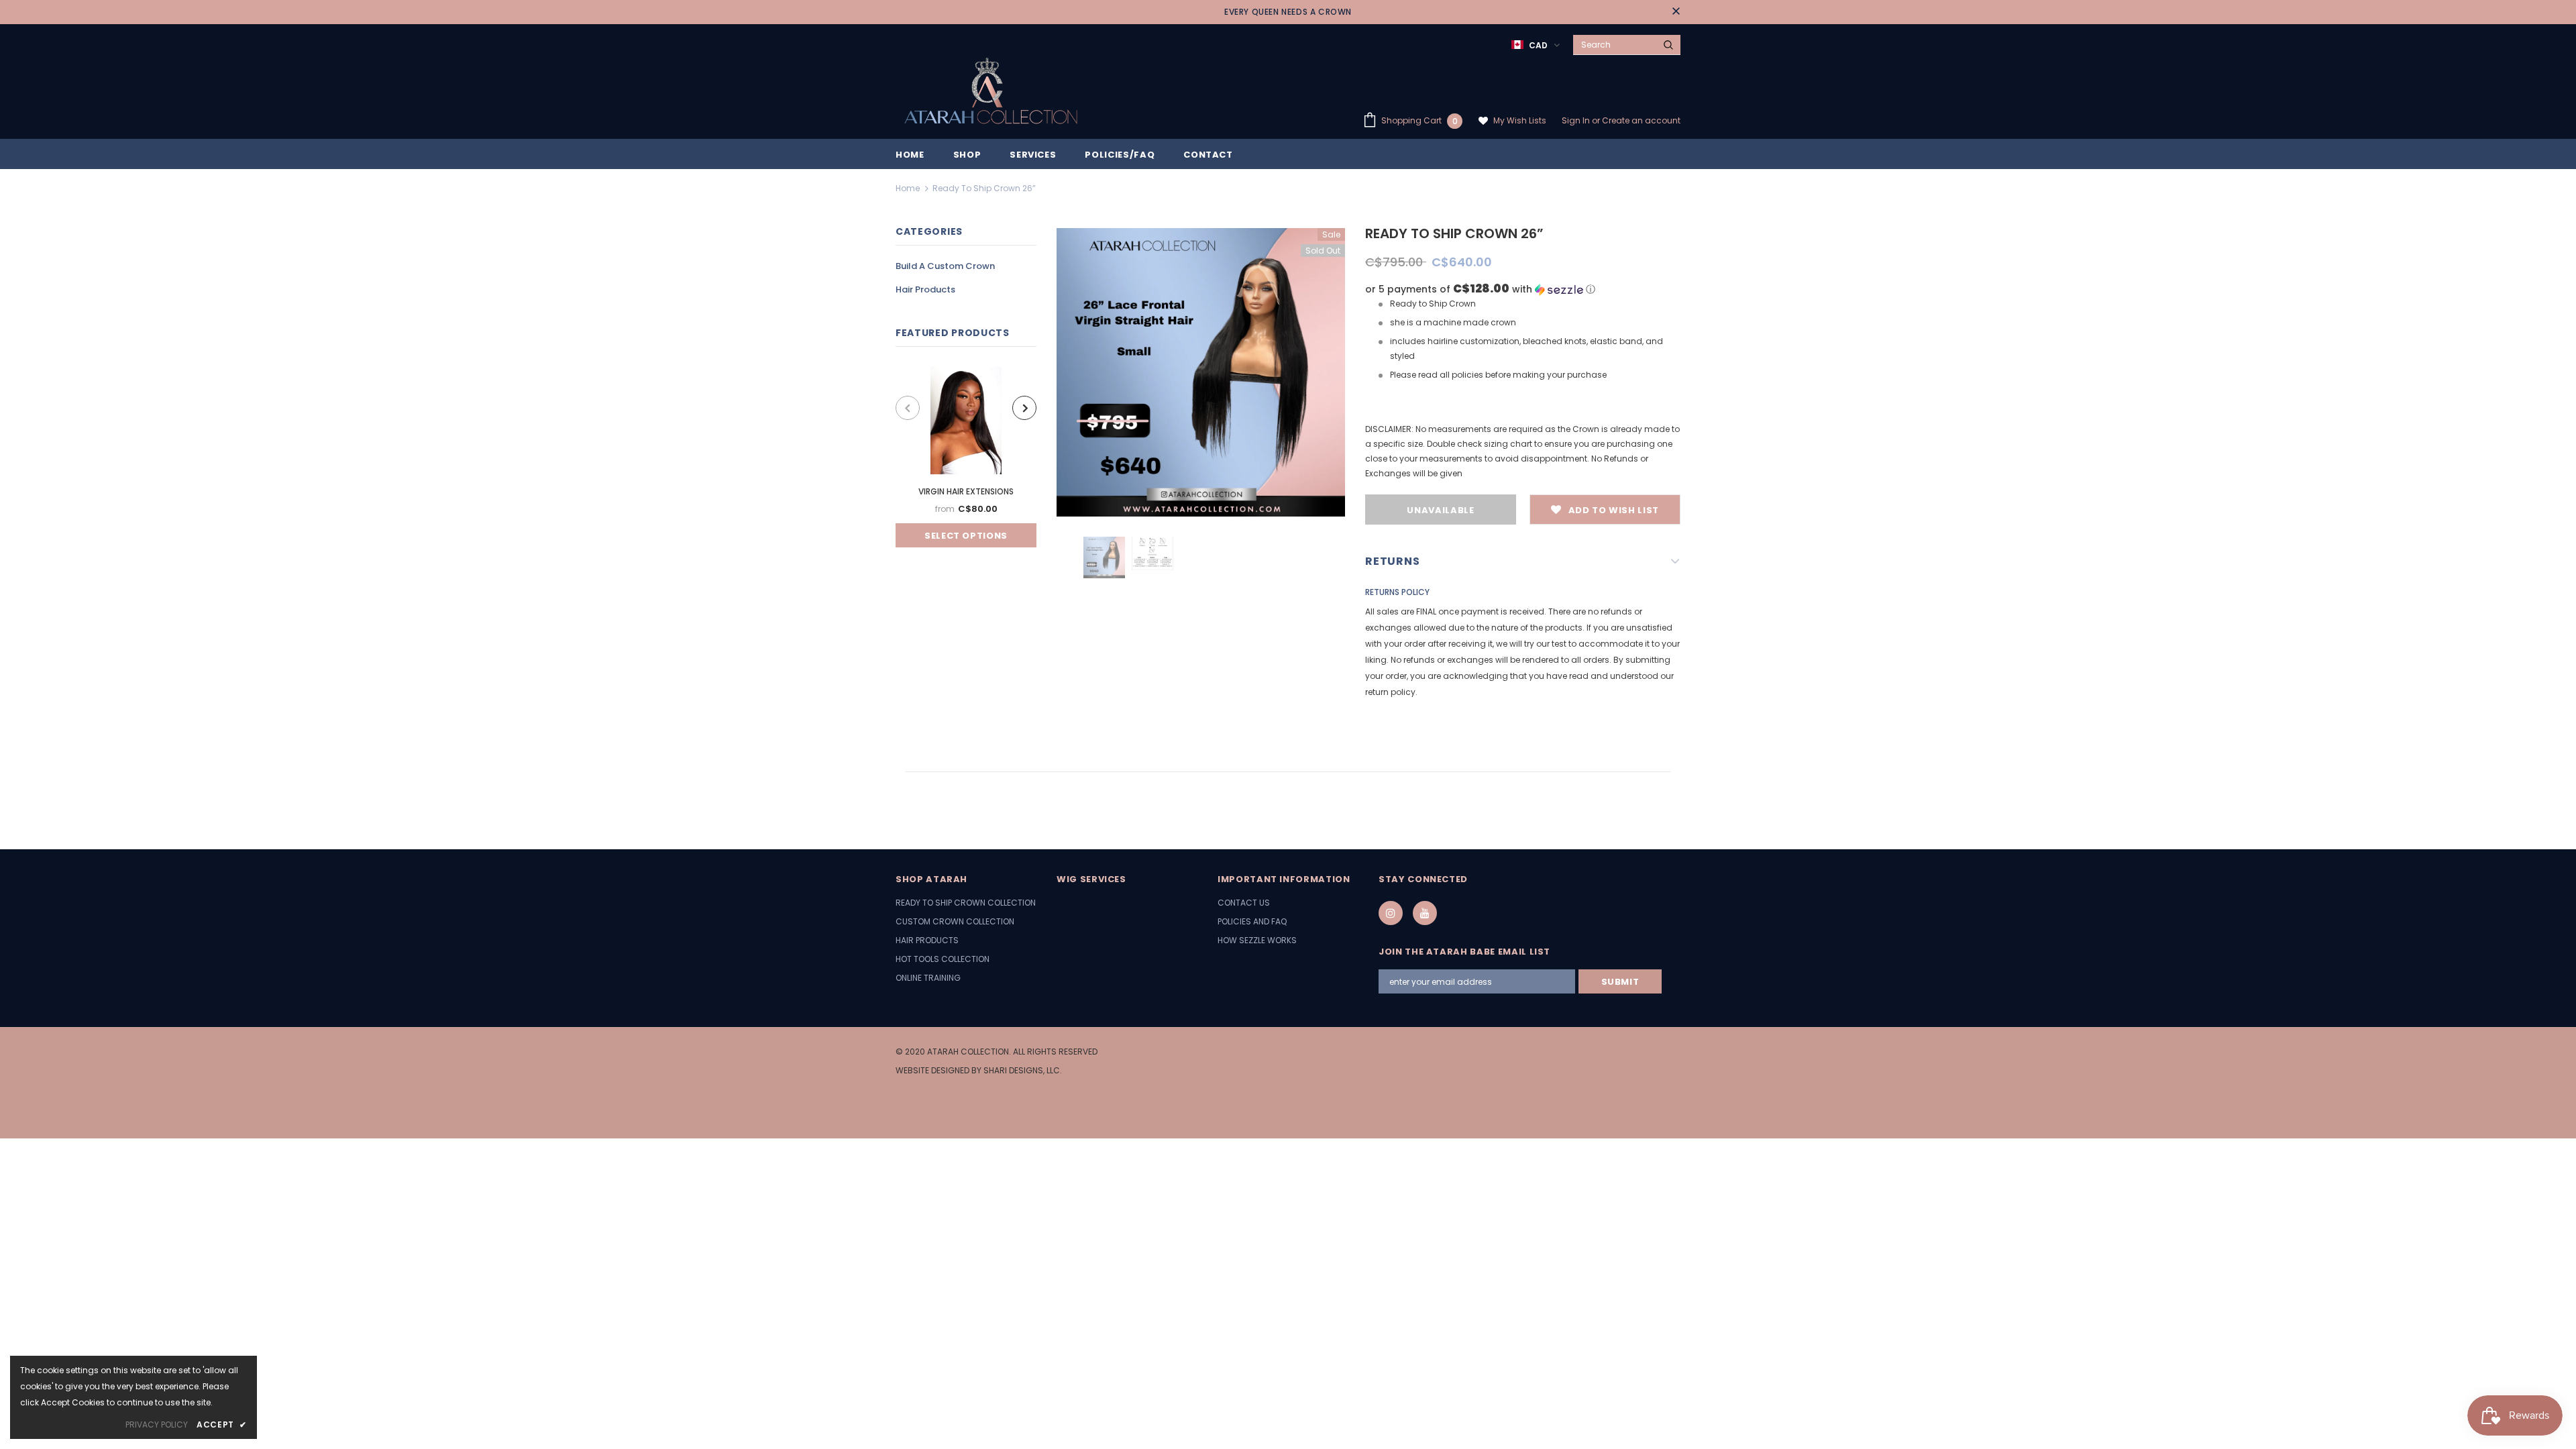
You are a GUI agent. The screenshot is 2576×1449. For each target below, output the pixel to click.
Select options (966, 536)
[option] (966, 457)
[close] (1676, 12)
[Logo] (989, 92)
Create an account (1641, 120)
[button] (1523, 289)
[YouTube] (1425, 913)
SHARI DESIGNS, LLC (1022, 1070)
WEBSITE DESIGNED (932, 1070)
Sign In (1577, 120)
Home (908, 188)
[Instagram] (1391, 913)
